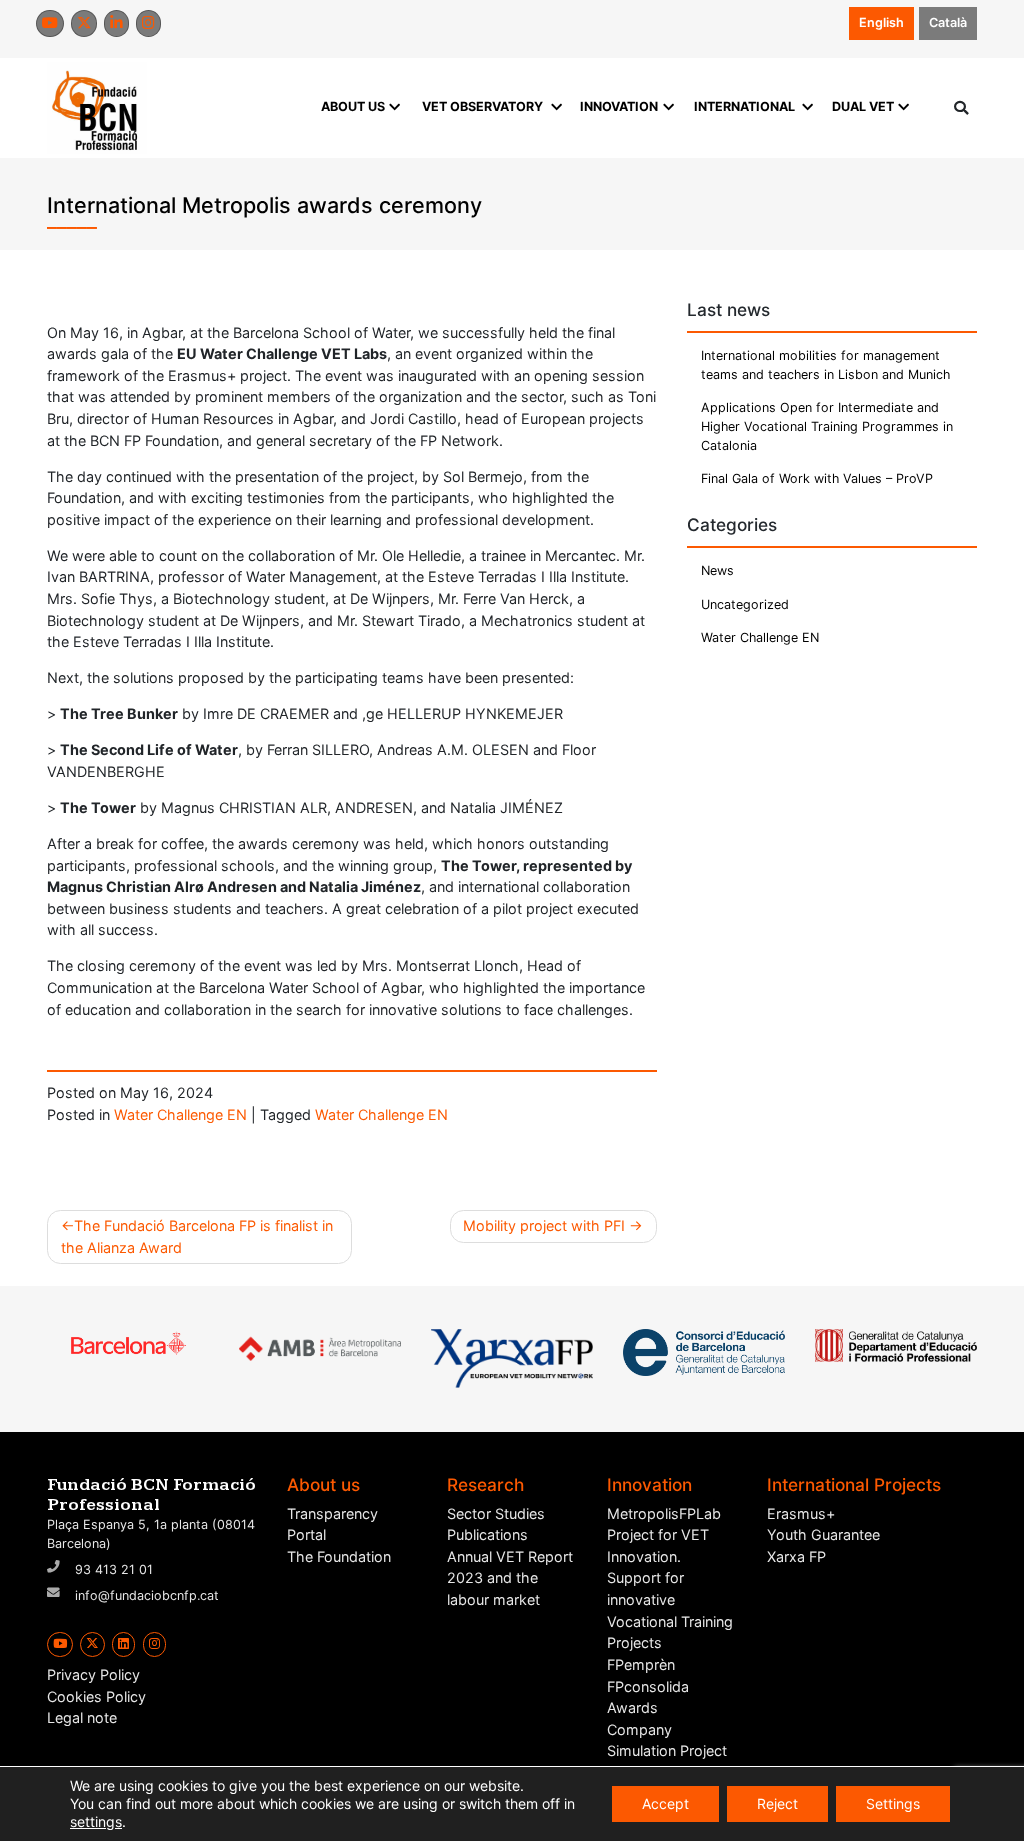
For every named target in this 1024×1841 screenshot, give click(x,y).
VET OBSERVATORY (482, 106)
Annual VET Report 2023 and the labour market (510, 1578)
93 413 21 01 (114, 1569)
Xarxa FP (796, 1556)
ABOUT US (353, 106)
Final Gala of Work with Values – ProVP (817, 478)
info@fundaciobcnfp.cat (147, 1595)
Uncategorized (745, 604)
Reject (777, 1803)
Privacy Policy (93, 1674)
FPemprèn (641, 1664)
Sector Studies (496, 1513)
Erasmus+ (801, 1513)
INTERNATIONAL (744, 106)
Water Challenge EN (180, 1114)
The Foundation (339, 1556)
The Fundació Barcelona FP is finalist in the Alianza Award (197, 1236)
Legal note (82, 1717)
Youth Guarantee (823, 1534)
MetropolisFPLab (664, 1513)
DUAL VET (863, 106)
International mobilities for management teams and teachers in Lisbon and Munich (825, 365)
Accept (665, 1803)
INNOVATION (619, 106)
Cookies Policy (96, 1696)
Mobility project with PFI (544, 1225)
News (717, 570)
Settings (893, 1803)
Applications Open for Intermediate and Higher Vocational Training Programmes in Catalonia (827, 426)
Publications (487, 1534)
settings (96, 1821)
